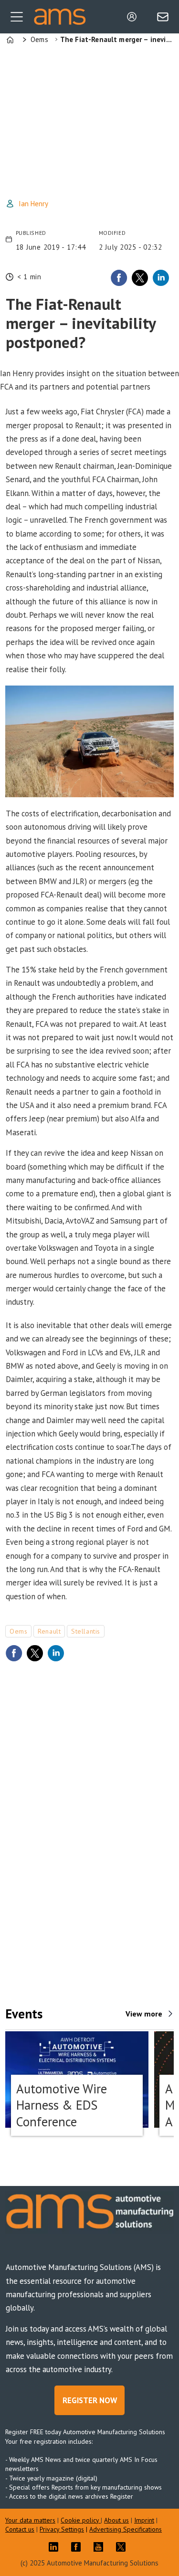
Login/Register (134, 17)
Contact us (20, 2529)
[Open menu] (17, 17)
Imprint (144, 2520)
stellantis (86, 1631)
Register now (90, 2400)
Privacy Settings (62, 2529)
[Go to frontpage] (60, 16)
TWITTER (123, 2547)
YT (101, 2547)
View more (144, 2014)
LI (56, 2547)
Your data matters (30, 2520)
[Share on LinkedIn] (161, 278)
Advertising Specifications (126, 2529)
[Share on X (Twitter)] (140, 278)
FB (78, 2547)
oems (18, 1631)
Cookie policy (81, 2520)
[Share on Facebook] (119, 278)
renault (49, 1631)
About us (116, 2520)
